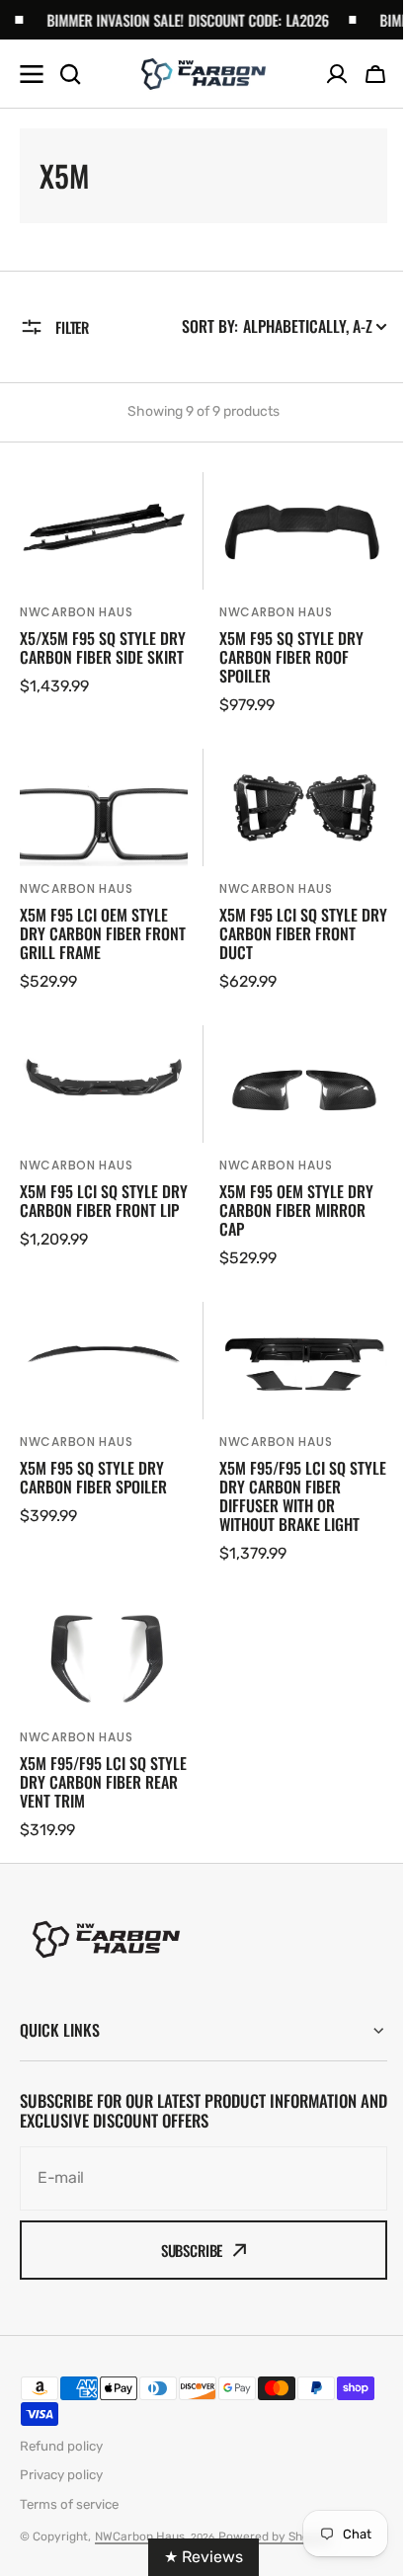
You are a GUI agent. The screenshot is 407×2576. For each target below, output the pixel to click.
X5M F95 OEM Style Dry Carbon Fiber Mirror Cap (296, 1211)
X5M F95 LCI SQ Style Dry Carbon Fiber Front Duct (303, 934)
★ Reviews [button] (197, 2557)
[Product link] (104, 595)
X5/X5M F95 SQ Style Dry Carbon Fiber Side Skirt (103, 648)
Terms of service (69, 2504)
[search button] (70, 74)
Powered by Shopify (275, 2536)
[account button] (337, 74)
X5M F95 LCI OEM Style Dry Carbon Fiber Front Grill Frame (103, 934)
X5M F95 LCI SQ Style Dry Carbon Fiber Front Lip (104, 1201)
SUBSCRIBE (192, 2250)
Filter (72, 327)
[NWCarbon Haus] (204, 74)
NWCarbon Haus (76, 612)
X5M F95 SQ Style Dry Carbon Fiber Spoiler (93, 1478)
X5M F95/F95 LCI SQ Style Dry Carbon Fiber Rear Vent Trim (103, 1783)
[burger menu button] (32, 74)
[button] (375, 74)
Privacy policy (61, 2475)
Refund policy (61, 2446)
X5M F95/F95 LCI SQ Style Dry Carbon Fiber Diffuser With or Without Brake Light (303, 1497)
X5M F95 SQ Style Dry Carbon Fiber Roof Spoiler (291, 658)
